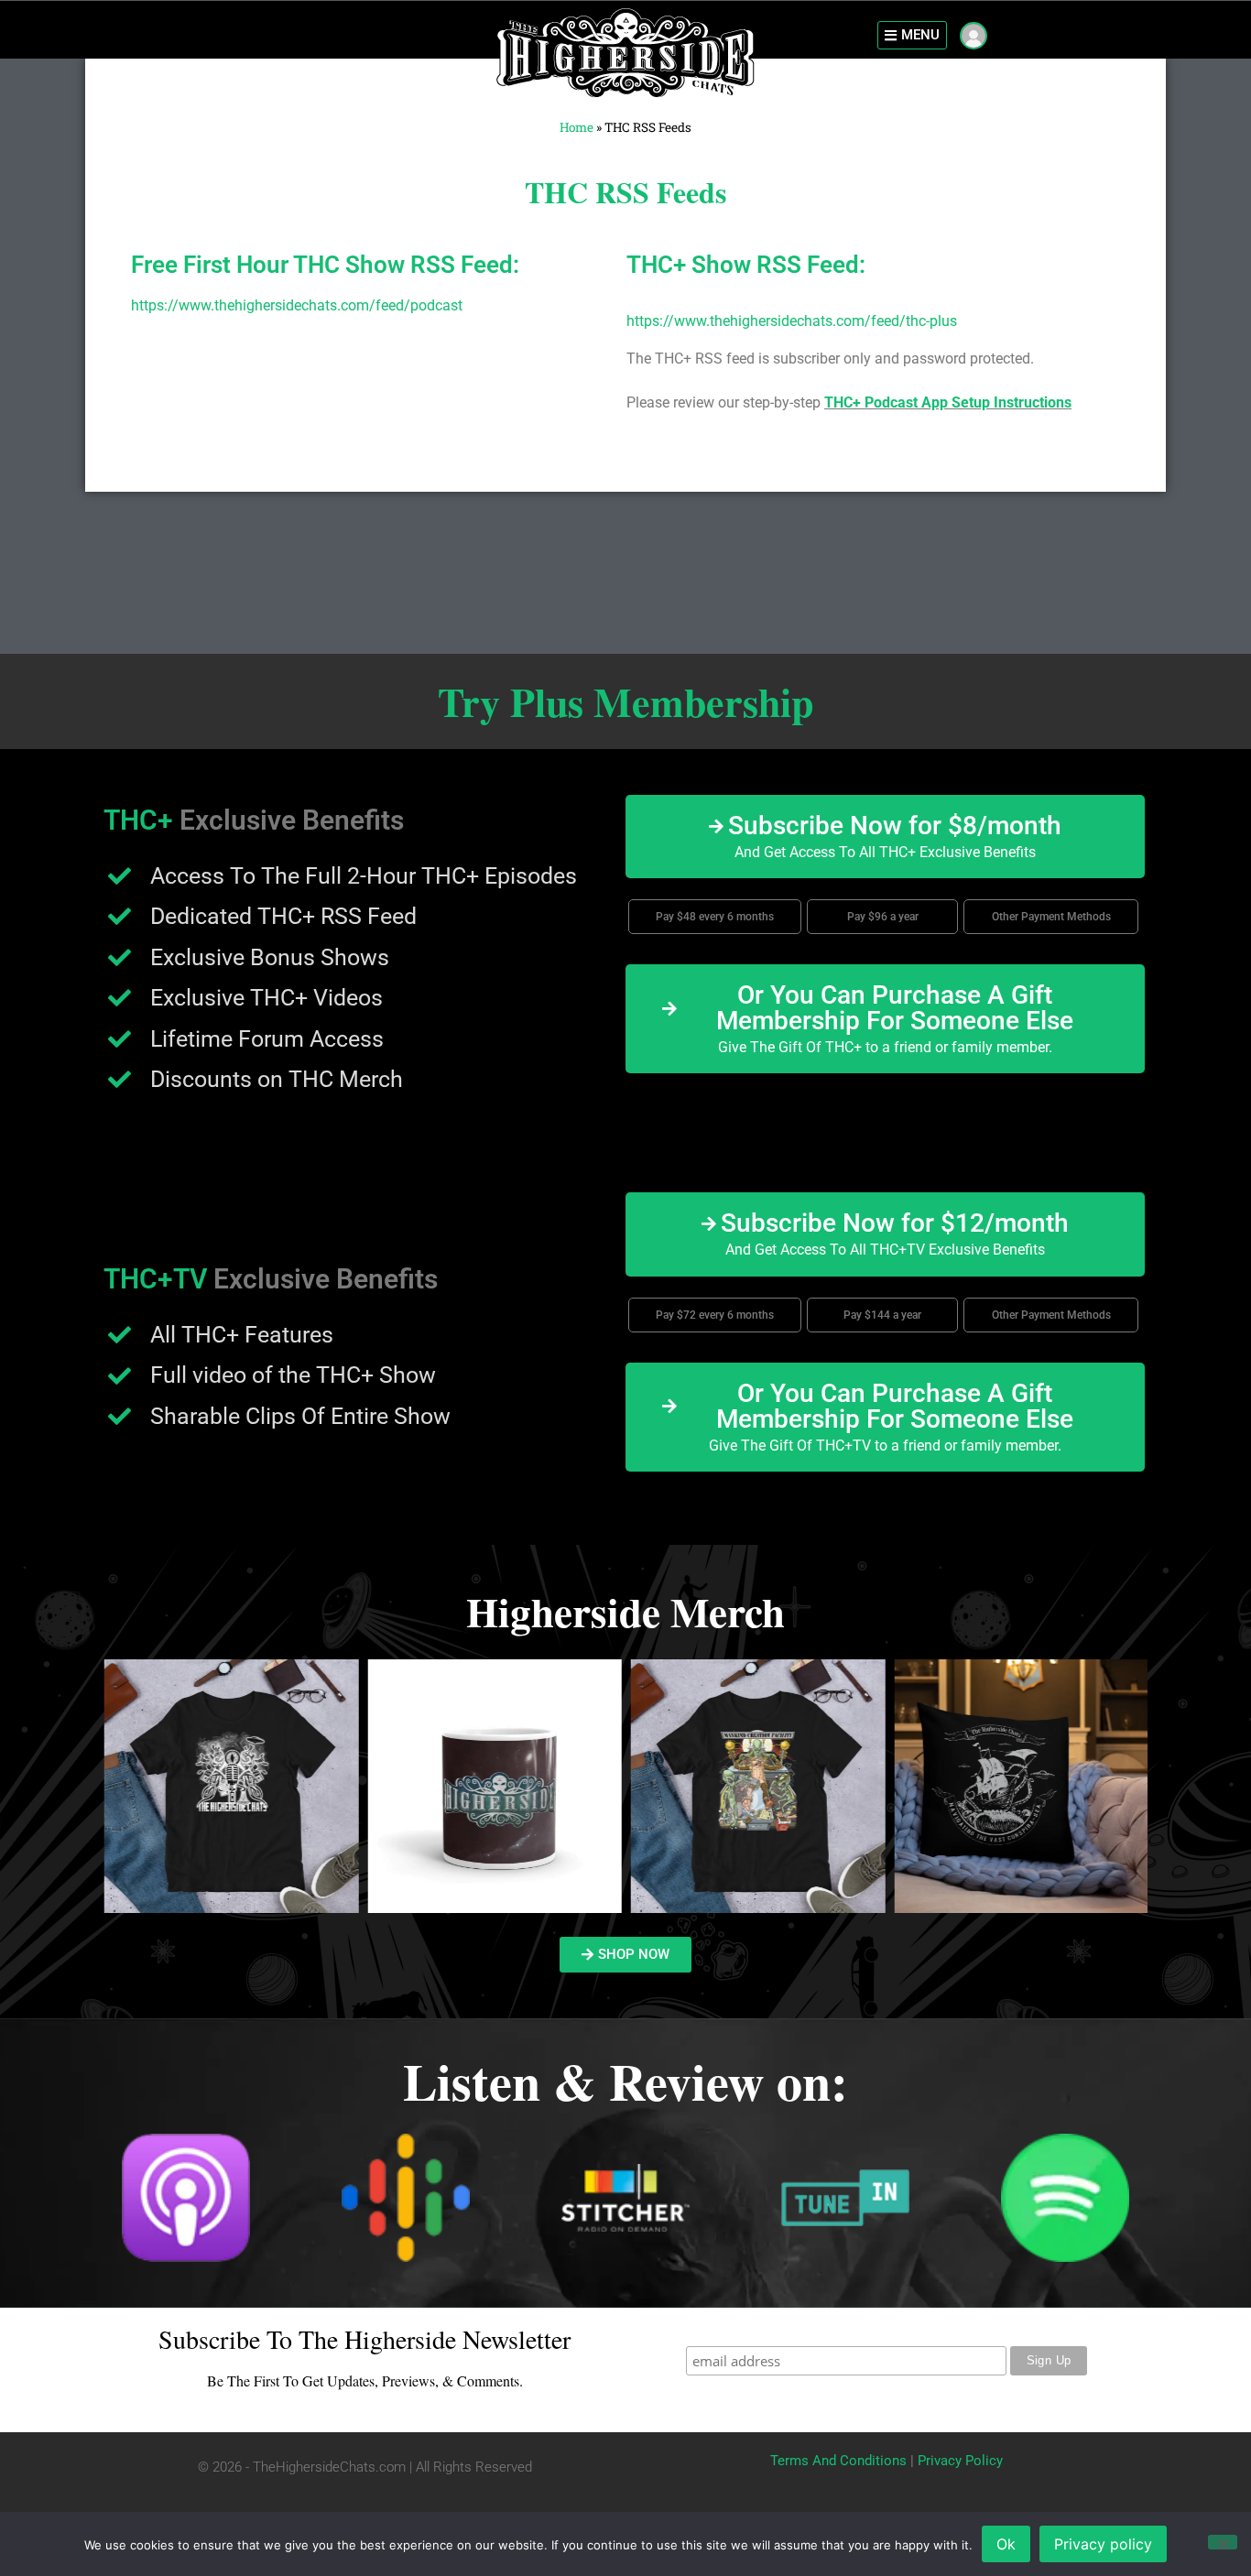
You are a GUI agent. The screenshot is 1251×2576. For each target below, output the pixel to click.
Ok (1006, 2544)
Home (577, 127)
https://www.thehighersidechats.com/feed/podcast (297, 305)
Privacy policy (1103, 2544)
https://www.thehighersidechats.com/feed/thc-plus (792, 321)
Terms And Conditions (838, 2461)
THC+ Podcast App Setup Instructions (948, 402)
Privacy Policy (960, 2461)
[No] (1223, 2542)
